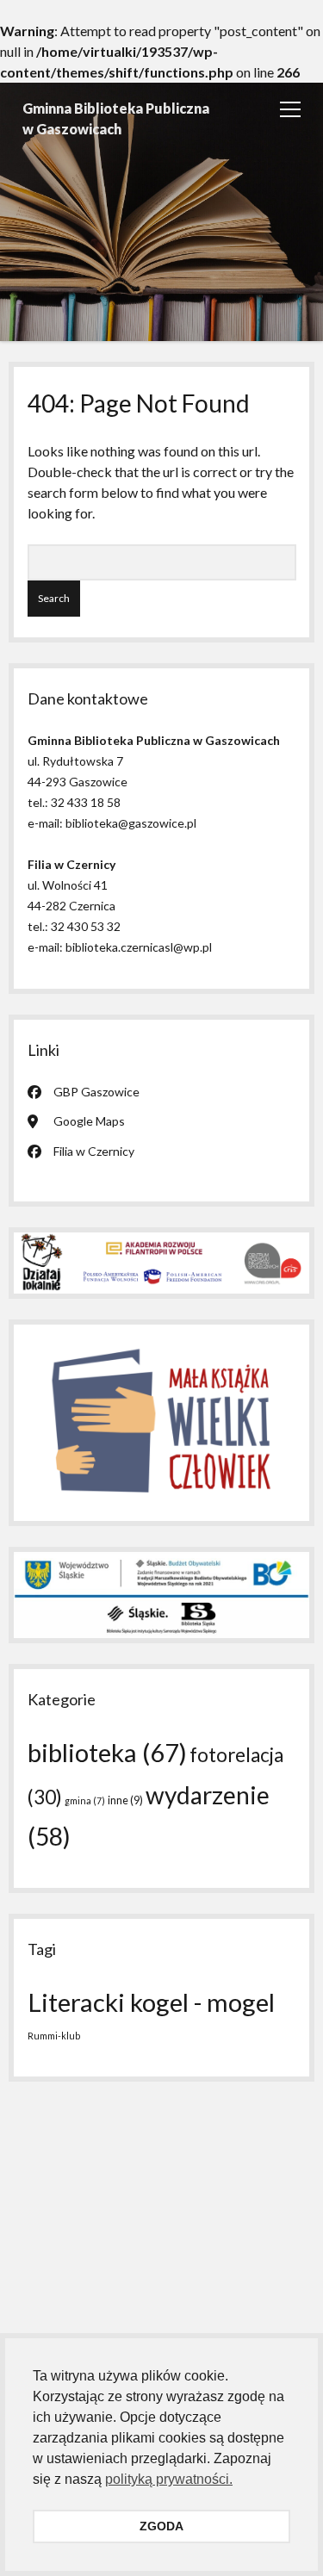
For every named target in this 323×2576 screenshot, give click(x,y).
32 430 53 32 (86, 926)
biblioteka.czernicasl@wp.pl (139, 947)
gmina (85, 1800)
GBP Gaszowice (96, 1092)
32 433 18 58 (86, 802)
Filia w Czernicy (94, 1151)
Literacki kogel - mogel (151, 2002)
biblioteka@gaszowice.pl (131, 823)
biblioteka (107, 1752)
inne (125, 1800)
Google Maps (89, 1121)
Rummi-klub (54, 2036)
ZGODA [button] (161, 2526)
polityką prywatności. (169, 2479)
